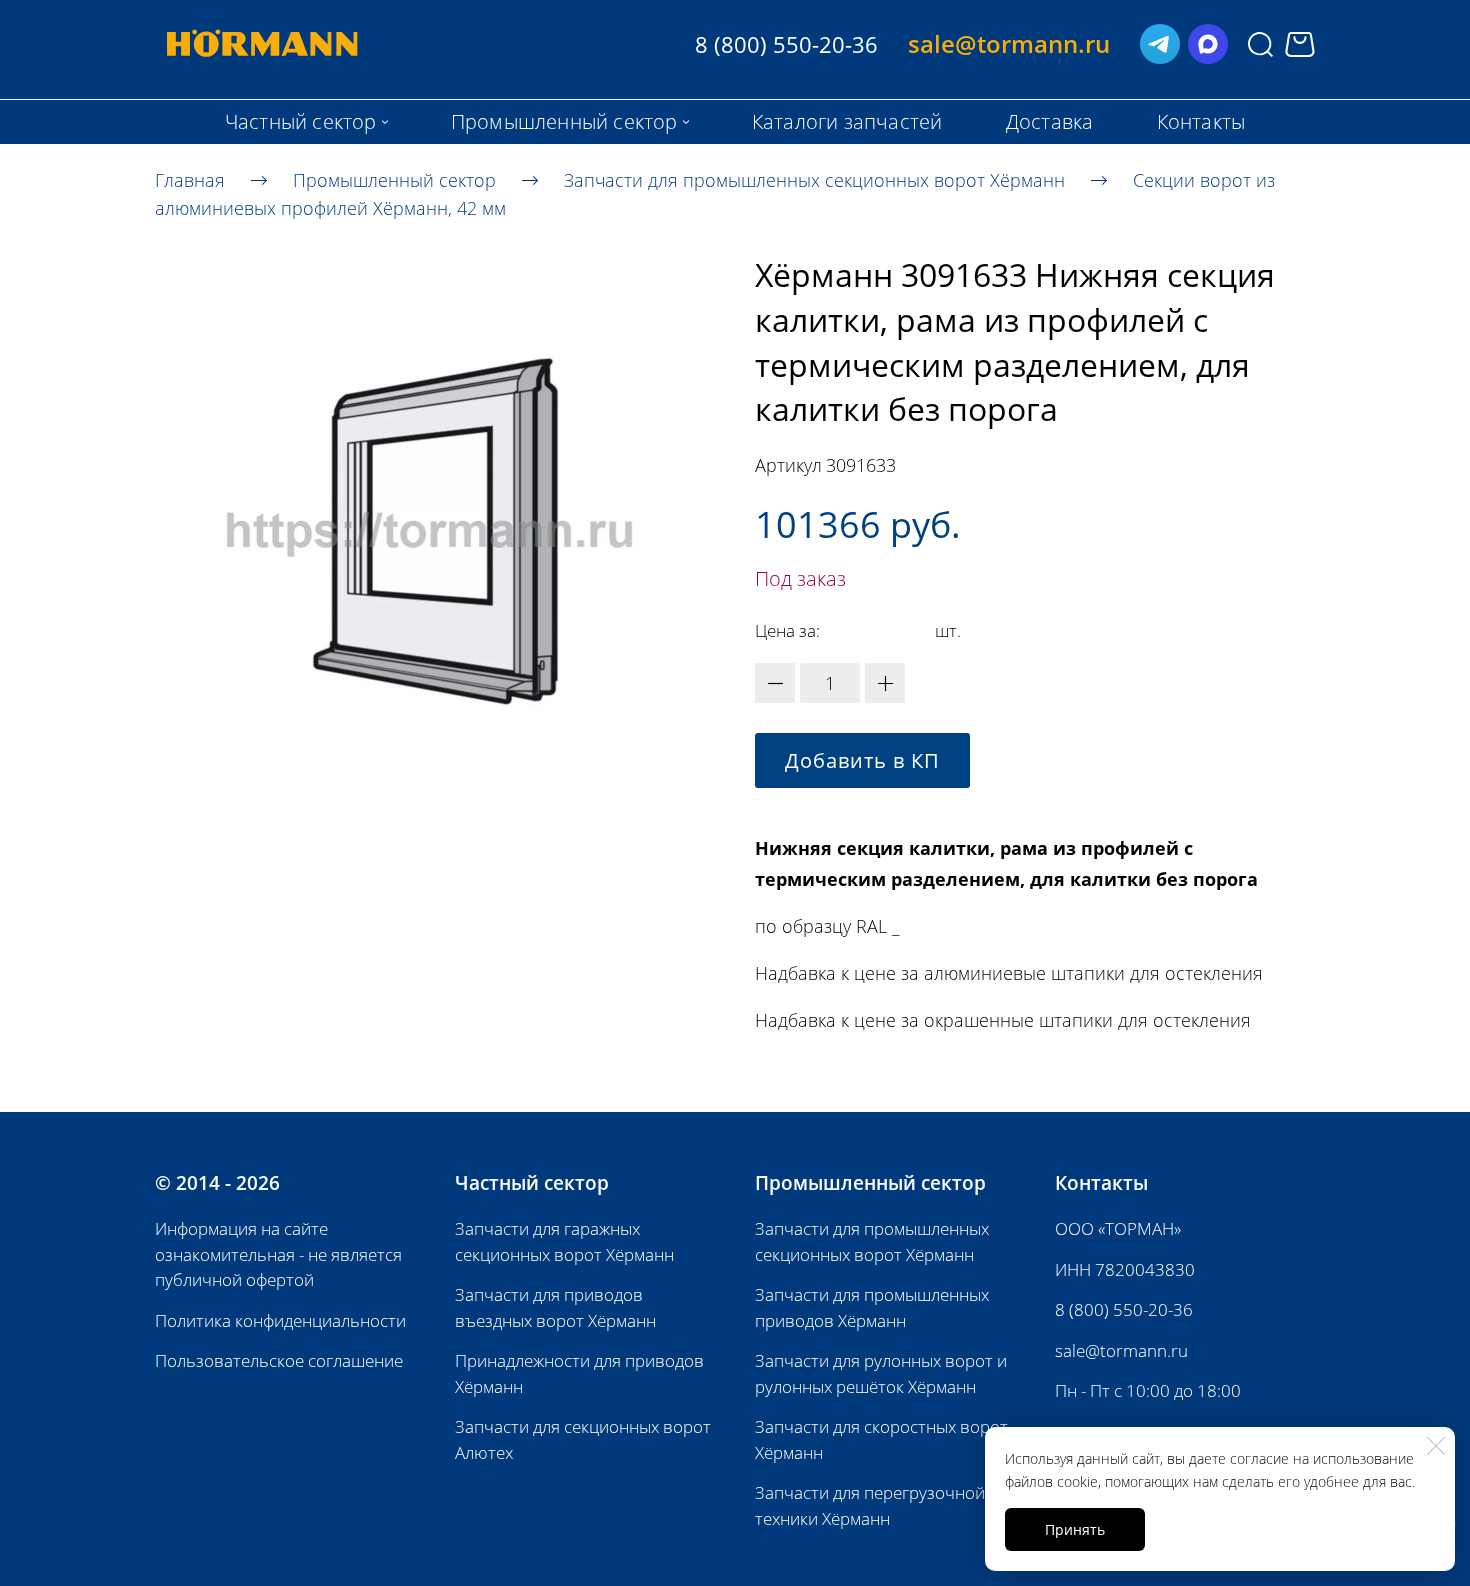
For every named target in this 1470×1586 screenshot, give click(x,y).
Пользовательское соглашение (279, 1360)
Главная (190, 179)
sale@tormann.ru (1121, 1350)
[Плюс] (885, 683)
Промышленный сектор (394, 179)
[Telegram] (1160, 44)
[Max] (1208, 44)
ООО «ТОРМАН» (1118, 1228)
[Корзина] (1300, 44)
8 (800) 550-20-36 (1124, 1309)
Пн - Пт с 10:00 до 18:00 (1148, 1390)
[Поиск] (1260, 44)
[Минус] (775, 683)
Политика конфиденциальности (280, 1320)
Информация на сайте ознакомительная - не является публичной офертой (278, 1254)
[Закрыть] (1436, 1446)
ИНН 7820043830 (1125, 1269)
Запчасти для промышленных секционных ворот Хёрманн (814, 179)
